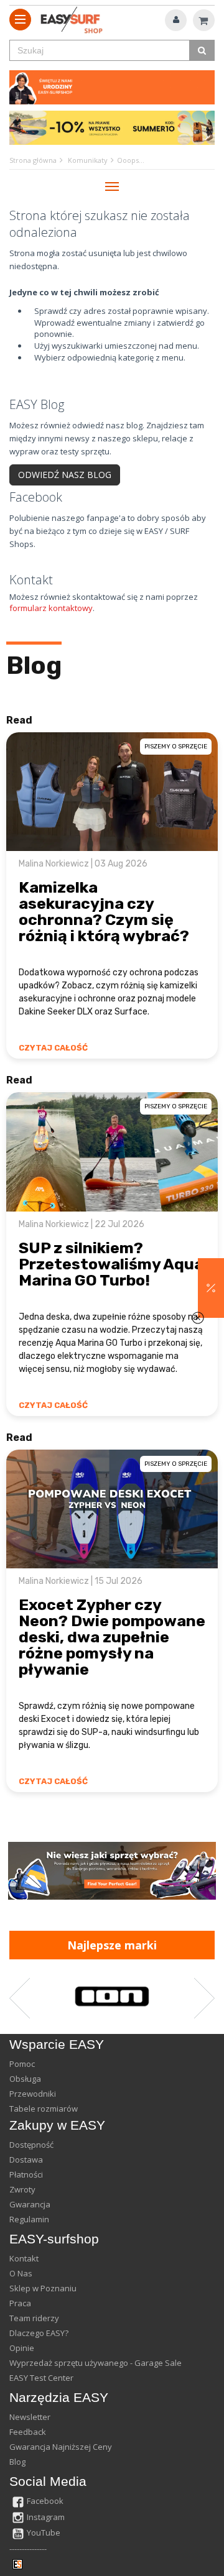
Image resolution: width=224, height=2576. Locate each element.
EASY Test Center (41, 2378)
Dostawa (26, 2160)
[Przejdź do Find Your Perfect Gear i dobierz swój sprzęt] (112, 1871)
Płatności (26, 2174)
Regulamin (29, 2219)
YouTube (44, 2532)
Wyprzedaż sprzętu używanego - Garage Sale (96, 2363)
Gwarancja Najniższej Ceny (61, 2447)
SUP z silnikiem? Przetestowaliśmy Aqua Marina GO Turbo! (111, 1264)
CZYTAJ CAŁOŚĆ (53, 1048)
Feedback (28, 2432)
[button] (211, 1288)
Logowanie (176, 20)
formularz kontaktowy (51, 608)
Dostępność (31, 2145)
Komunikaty (88, 160)
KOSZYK (204, 20)
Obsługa (25, 2079)
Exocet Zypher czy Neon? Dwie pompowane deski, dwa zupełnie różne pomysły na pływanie (112, 1637)
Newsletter (30, 2417)
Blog (34, 665)
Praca (20, 2303)
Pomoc (22, 2064)
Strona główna (33, 160)
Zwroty (22, 2189)
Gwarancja (30, 2204)
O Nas (21, 2273)
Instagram (46, 2517)
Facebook (45, 2501)
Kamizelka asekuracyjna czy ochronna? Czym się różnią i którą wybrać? (104, 912)
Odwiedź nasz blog (65, 475)
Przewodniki (33, 2094)
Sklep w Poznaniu (43, 2288)
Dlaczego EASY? (39, 2333)
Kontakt (24, 2258)
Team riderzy (34, 2318)
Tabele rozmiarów (44, 2109)
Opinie (22, 2348)
